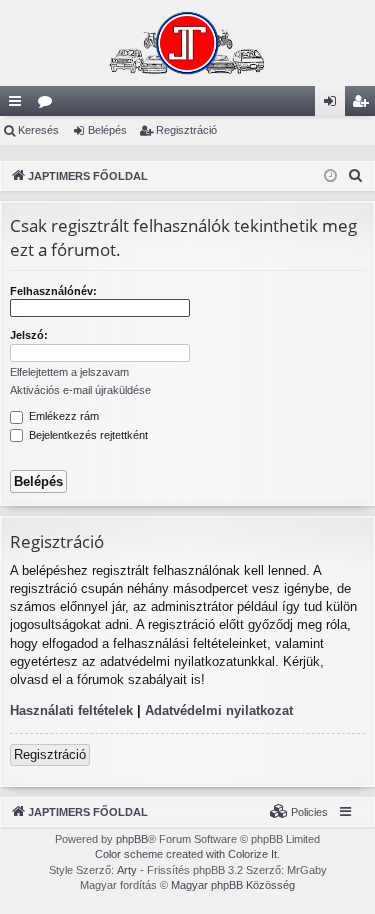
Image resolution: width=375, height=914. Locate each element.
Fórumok (49, 105)
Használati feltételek (71, 710)
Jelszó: (29, 335)
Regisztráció (186, 130)
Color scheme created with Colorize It (186, 854)
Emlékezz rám (62, 416)
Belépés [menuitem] (334, 105)
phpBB (132, 839)
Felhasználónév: (53, 291)
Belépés (107, 130)
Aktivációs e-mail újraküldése (80, 390)
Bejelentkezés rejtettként (87, 435)
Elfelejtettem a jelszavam (69, 372)
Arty (127, 870)
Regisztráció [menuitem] (364, 105)
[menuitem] (356, 176)
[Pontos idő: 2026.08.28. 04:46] (330, 176)
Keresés (38, 130)
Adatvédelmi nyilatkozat (219, 710)
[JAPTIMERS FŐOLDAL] (187, 43)
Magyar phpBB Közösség (233, 885)
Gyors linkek (19, 105)
